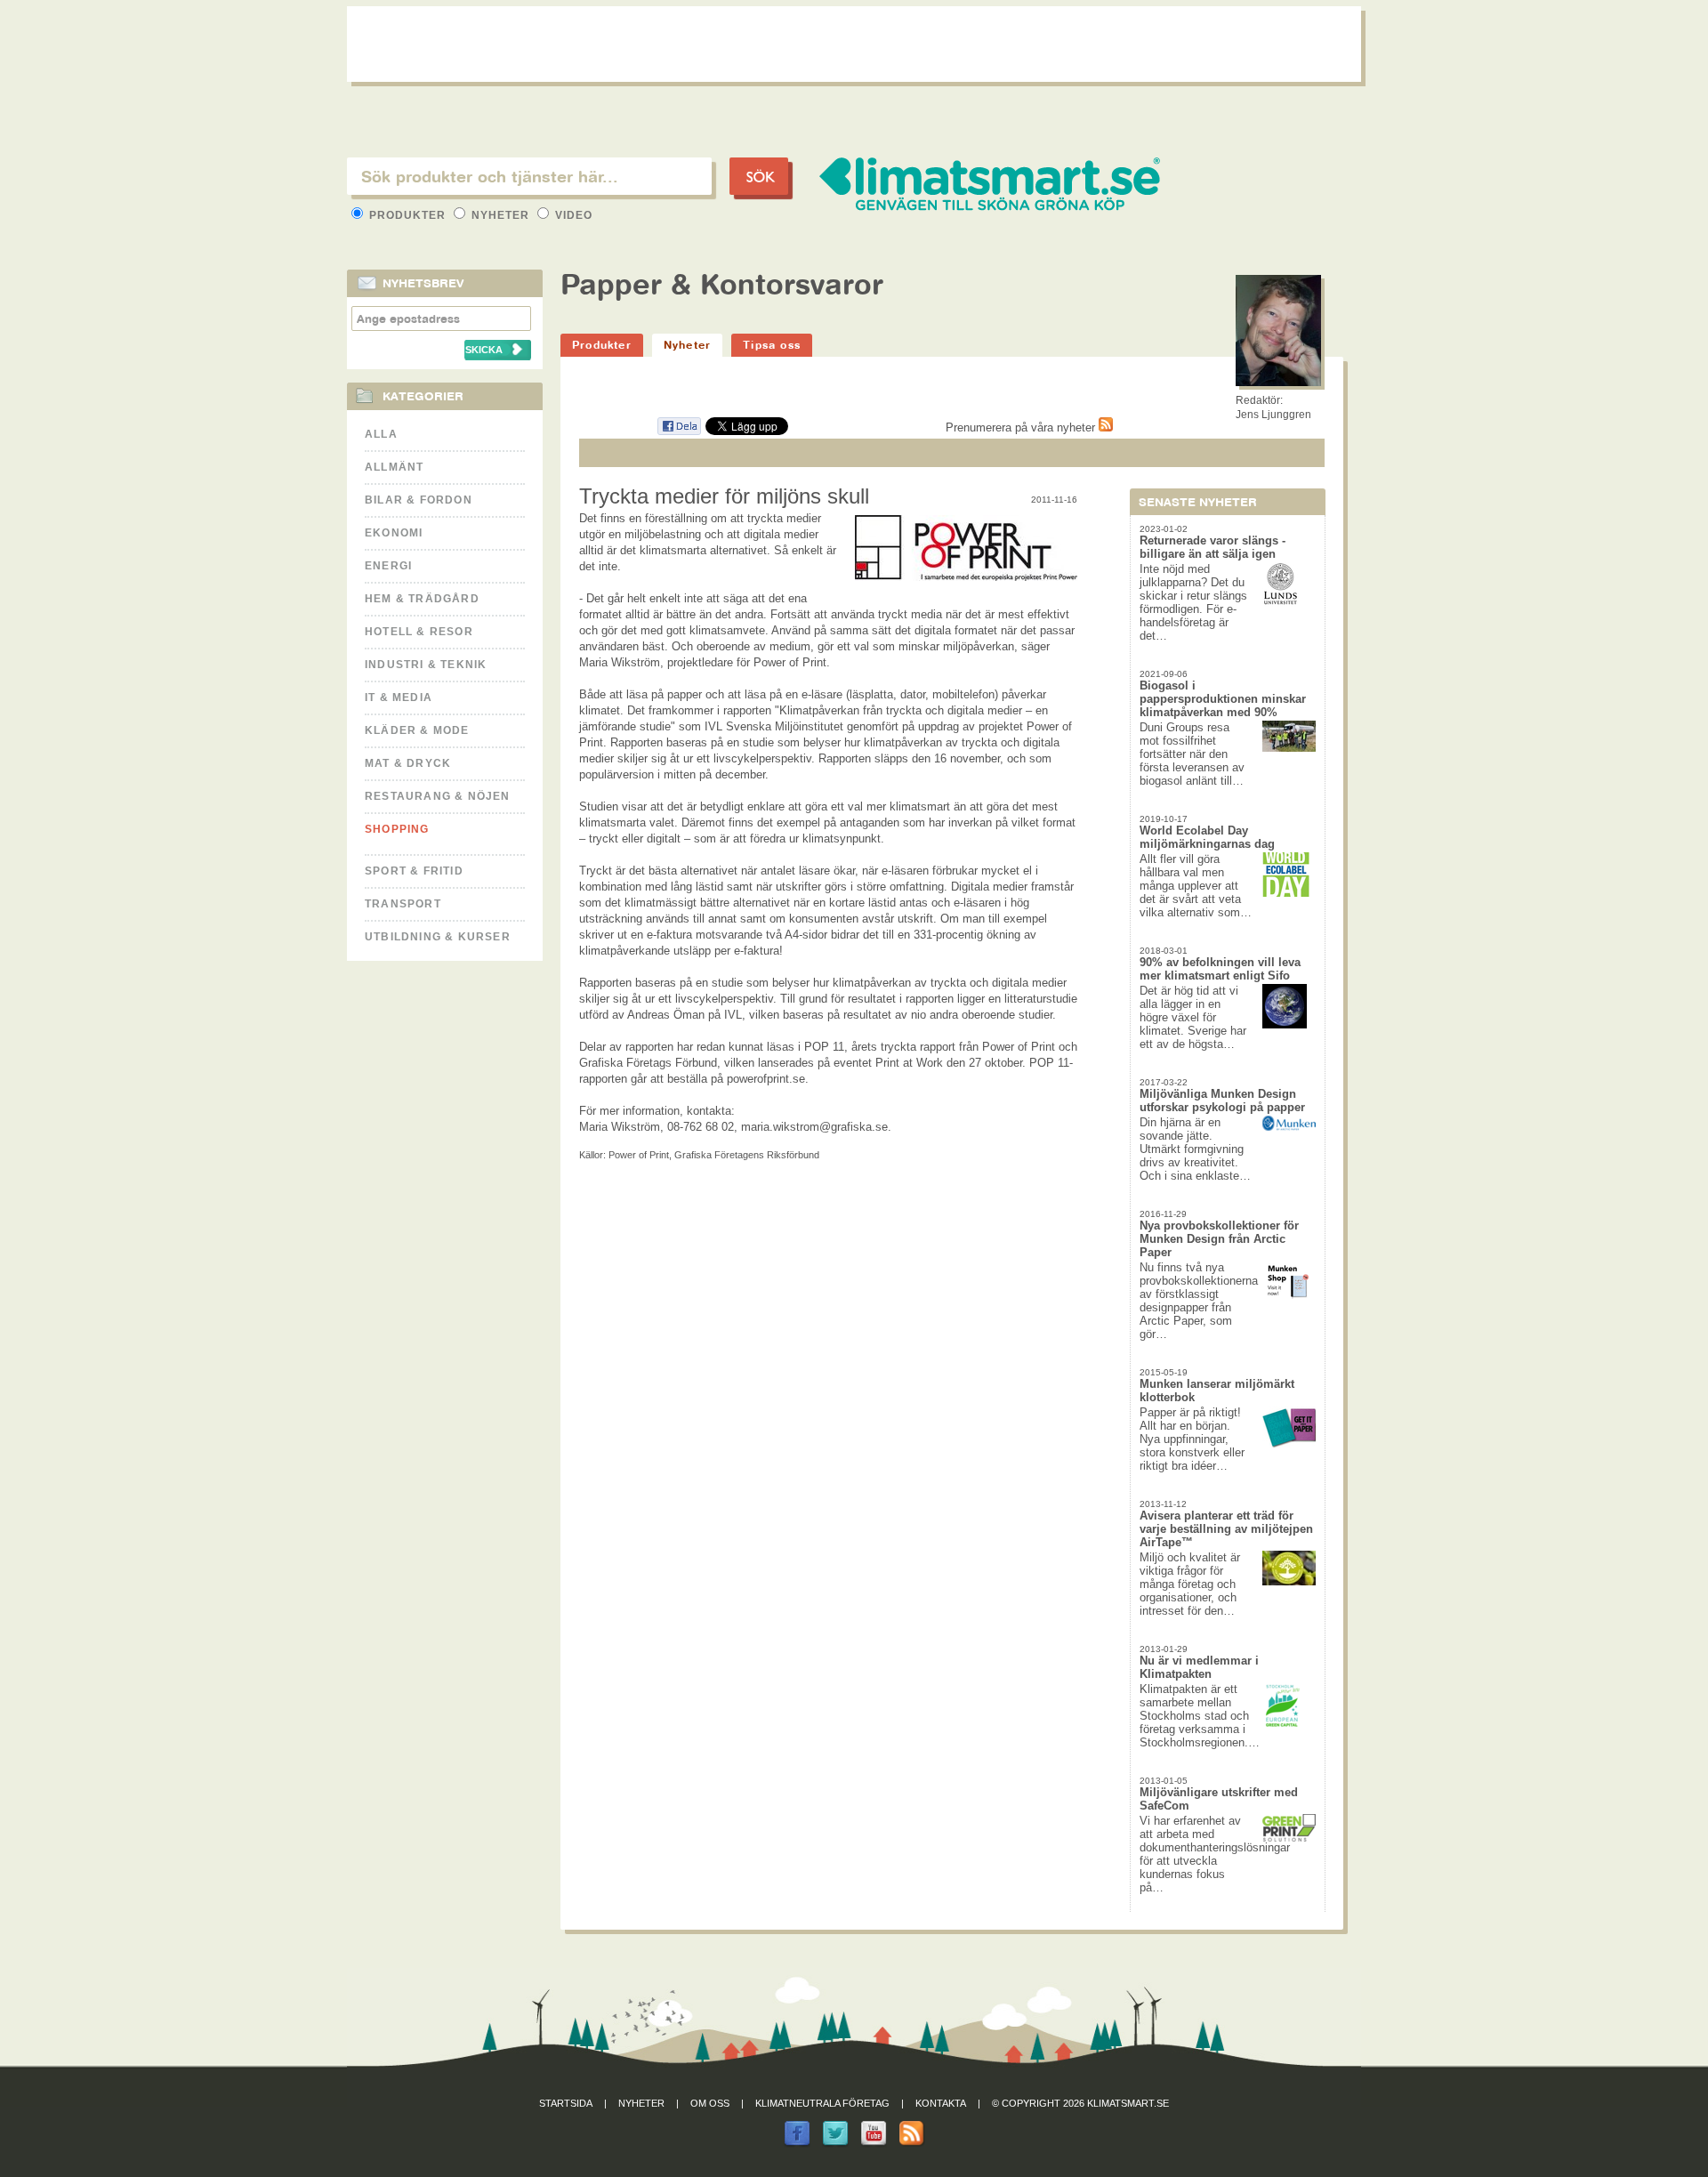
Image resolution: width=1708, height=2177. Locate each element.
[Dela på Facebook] (679, 432)
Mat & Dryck (408, 763)
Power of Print (639, 1155)
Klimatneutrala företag (822, 2103)
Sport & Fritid (414, 871)
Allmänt (394, 467)
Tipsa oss (772, 345)
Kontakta (941, 2103)
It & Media (399, 697)
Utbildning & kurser (438, 937)
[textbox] (529, 176)
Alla (381, 434)
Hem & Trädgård (422, 599)
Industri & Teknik (426, 665)
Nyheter (500, 215)
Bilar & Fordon (419, 500)
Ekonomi (394, 533)
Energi (388, 566)
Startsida (566, 2103)
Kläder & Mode (417, 730)
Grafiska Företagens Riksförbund (747, 1155)
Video (572, 215)
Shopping (397, 829)
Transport (403, 904)
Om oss (710, 2103)
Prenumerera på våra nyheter (1022, 427)
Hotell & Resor (419, 632)
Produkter (407, 215)
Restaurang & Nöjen (438, 796)
